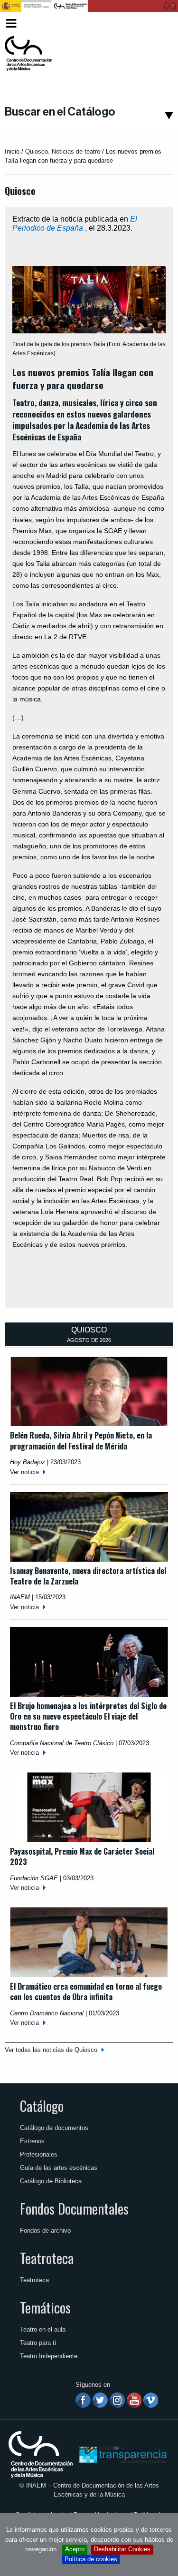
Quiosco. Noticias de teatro (63, 151)
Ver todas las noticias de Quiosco (51, 2050)
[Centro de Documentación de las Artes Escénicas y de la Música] (28, 54)
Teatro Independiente (49, 2356)
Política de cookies (91, 2559)
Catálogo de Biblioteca (51, 2181)
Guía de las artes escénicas (59, 2168)
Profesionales (39, 2154)
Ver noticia (24, 1472)
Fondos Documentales (74, 2208)
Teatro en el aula (43, 2329)
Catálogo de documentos (54, 2128)
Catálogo (42, 2106)
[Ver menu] (11, 22)
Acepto (75, 2549)
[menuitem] (157, 24)
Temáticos (45, 2307)
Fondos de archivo (45, 2231)
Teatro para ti (38, 2343)
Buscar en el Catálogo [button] (60, 112)
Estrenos (32, 2141)
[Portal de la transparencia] (122, 2454)
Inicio (12, 151)
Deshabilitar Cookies (122, 2549)
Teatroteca (47, 2258)
